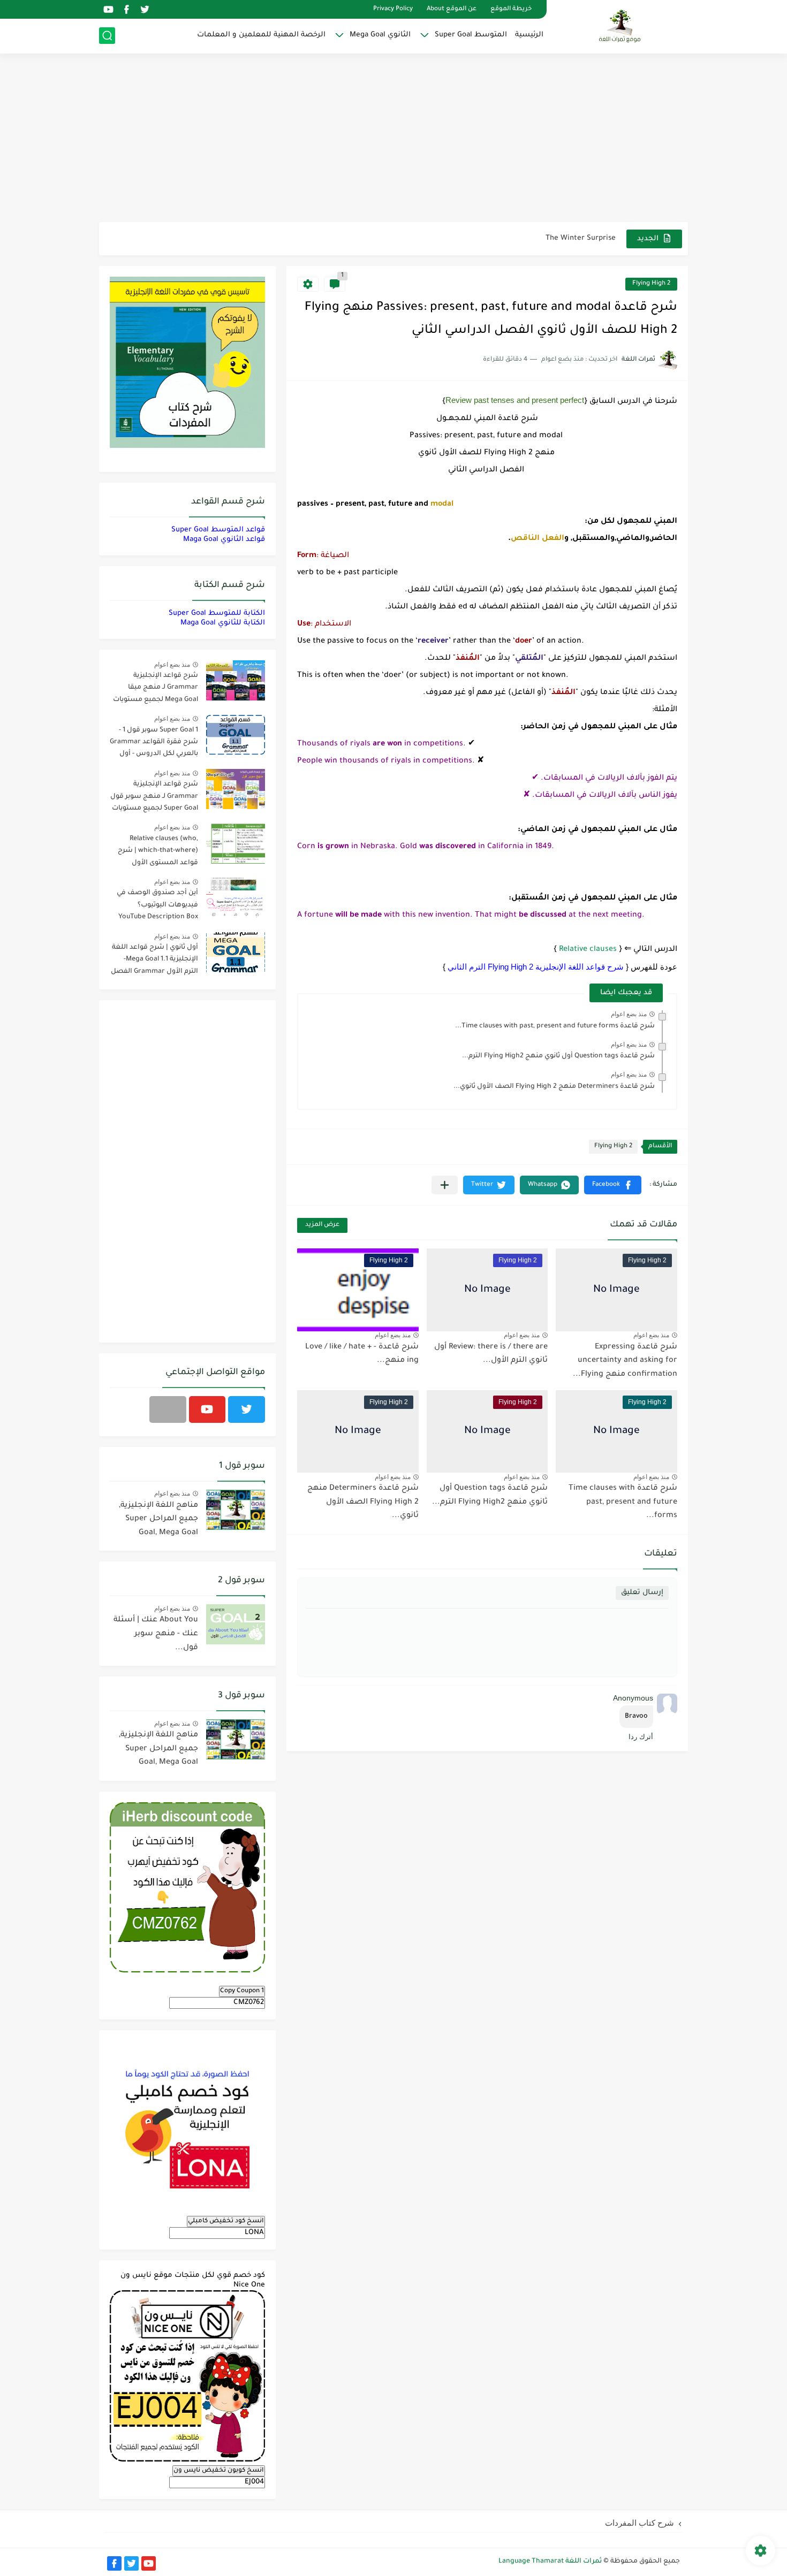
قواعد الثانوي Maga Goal (224, 540)
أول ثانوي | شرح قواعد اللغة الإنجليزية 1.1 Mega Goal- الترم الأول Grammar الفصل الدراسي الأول (154, 961)
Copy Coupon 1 (242, 1991)
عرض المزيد (322, 1225)
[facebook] (126, 9)
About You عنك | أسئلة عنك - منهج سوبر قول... (156, 1634)
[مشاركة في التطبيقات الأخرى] (445, 1185)
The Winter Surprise (581, 238)
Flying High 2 (651, 284)
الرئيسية (529, 35)
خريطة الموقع (511, 9)
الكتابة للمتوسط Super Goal (217, 613)
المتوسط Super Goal (471, 35)
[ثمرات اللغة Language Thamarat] (621, 26)
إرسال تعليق (642, 1593)
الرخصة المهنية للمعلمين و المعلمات (261, 35)
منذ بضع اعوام (629, 1014)
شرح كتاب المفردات (640, 2523)
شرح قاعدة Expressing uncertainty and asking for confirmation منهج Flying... (625, 1361)
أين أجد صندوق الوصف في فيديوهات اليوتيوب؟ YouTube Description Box (157, 905)
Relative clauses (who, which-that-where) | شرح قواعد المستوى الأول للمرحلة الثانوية (158, 853)
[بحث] (107, 36)
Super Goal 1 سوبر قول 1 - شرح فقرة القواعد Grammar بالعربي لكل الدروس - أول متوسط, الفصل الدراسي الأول (154, 744)
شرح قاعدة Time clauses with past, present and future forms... (555, 1026)
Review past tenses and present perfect (515, 400)
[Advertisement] (393, 139)
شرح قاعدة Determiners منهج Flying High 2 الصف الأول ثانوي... (554, 1087)
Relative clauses (588, 950)
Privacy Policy (393, 9)
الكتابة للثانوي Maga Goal (223, 623)
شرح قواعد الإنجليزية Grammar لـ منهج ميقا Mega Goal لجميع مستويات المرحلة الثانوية (156, 689)
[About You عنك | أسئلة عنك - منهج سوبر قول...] (236, 1624)
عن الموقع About (452, 9)
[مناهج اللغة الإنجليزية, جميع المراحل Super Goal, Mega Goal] (236, 1510)
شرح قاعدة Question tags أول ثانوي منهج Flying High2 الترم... (558, 1056)
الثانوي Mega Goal (380, 35)
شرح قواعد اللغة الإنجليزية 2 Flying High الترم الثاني (536, 967)
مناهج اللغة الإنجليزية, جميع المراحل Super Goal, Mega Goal (158, 1519)
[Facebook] (168, 1409)
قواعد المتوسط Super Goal (218, 530)
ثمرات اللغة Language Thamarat (550, 2562)
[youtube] (108, 9)
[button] (613, 1185)
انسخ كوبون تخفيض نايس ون (219, 2471)
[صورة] (236, 680)
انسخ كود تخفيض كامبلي (226, 2221)
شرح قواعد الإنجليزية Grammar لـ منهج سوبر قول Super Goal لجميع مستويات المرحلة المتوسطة (154, 798)
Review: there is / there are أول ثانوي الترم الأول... (491, 1354)
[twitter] (145, 9)
